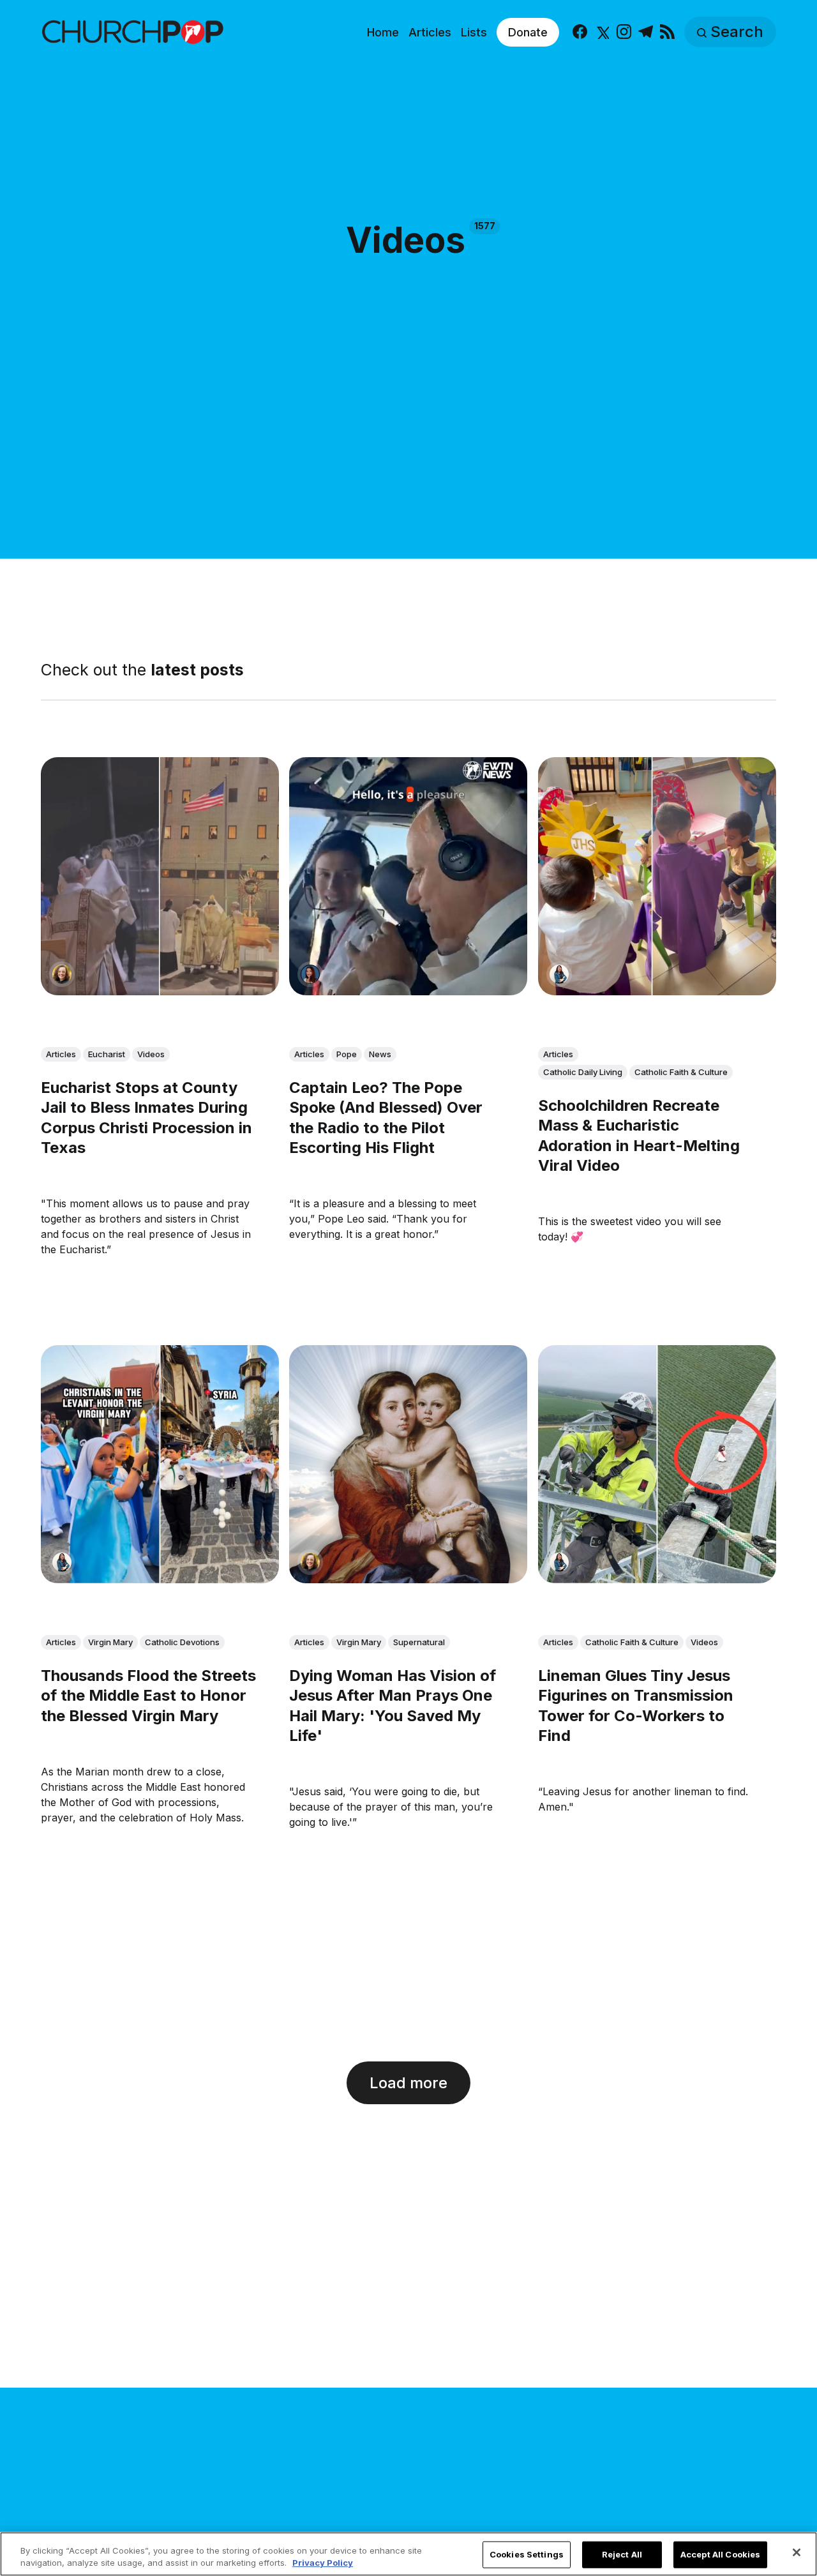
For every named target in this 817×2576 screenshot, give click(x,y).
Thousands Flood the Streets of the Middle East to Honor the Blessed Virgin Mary (148, 1695)
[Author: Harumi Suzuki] (559, 974)
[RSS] (667, 32)
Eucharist (107, 1054)
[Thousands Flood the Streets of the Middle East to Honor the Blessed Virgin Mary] (160, 1464)
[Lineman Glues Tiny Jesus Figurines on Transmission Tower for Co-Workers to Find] (657, 1464)
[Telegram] (646, 32)
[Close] (797, 2552)
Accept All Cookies (720, 2554)
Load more (408, 2083)
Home (383, 32)
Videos (151, 1054)
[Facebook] (580, 32)
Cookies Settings (527, 2554)
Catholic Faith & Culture (681, 1072)
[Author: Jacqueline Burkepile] (62, 974)
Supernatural (419, 1641)
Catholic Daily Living (583, 1072)
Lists (474, 32)
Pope (347, 1054)
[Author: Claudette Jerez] (310, 974)
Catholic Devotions (182, 1641)
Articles (430, 32)
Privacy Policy (323, 2563)
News (380, 1054)
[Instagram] (624, 32)
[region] (408, 2554)
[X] (602, 32)
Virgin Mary (110, 1641)
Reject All (622, 2554)
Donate (528, 32)
